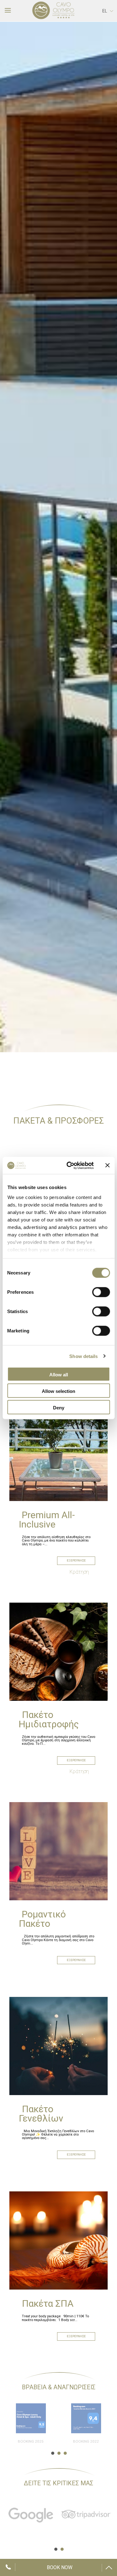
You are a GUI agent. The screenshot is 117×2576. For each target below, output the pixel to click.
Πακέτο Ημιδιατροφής (49, 1719)
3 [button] (65, 2453)
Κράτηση (79, 1572)
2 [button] (58, 2453)
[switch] (101, 1292)
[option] (58, 537)
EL (105, 11)
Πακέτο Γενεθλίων (41, 2114)
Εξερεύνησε (76, 1560)
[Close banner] (107, 1165)
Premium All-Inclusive (47, 1520)
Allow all (59, 1375)
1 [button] (52, 2453)
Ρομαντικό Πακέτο (42, 1919)
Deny (59, 1408)
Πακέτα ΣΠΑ (48, 2303)
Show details (83, 1356)
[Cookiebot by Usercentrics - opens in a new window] (69, 1165)
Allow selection (58, 1391)
